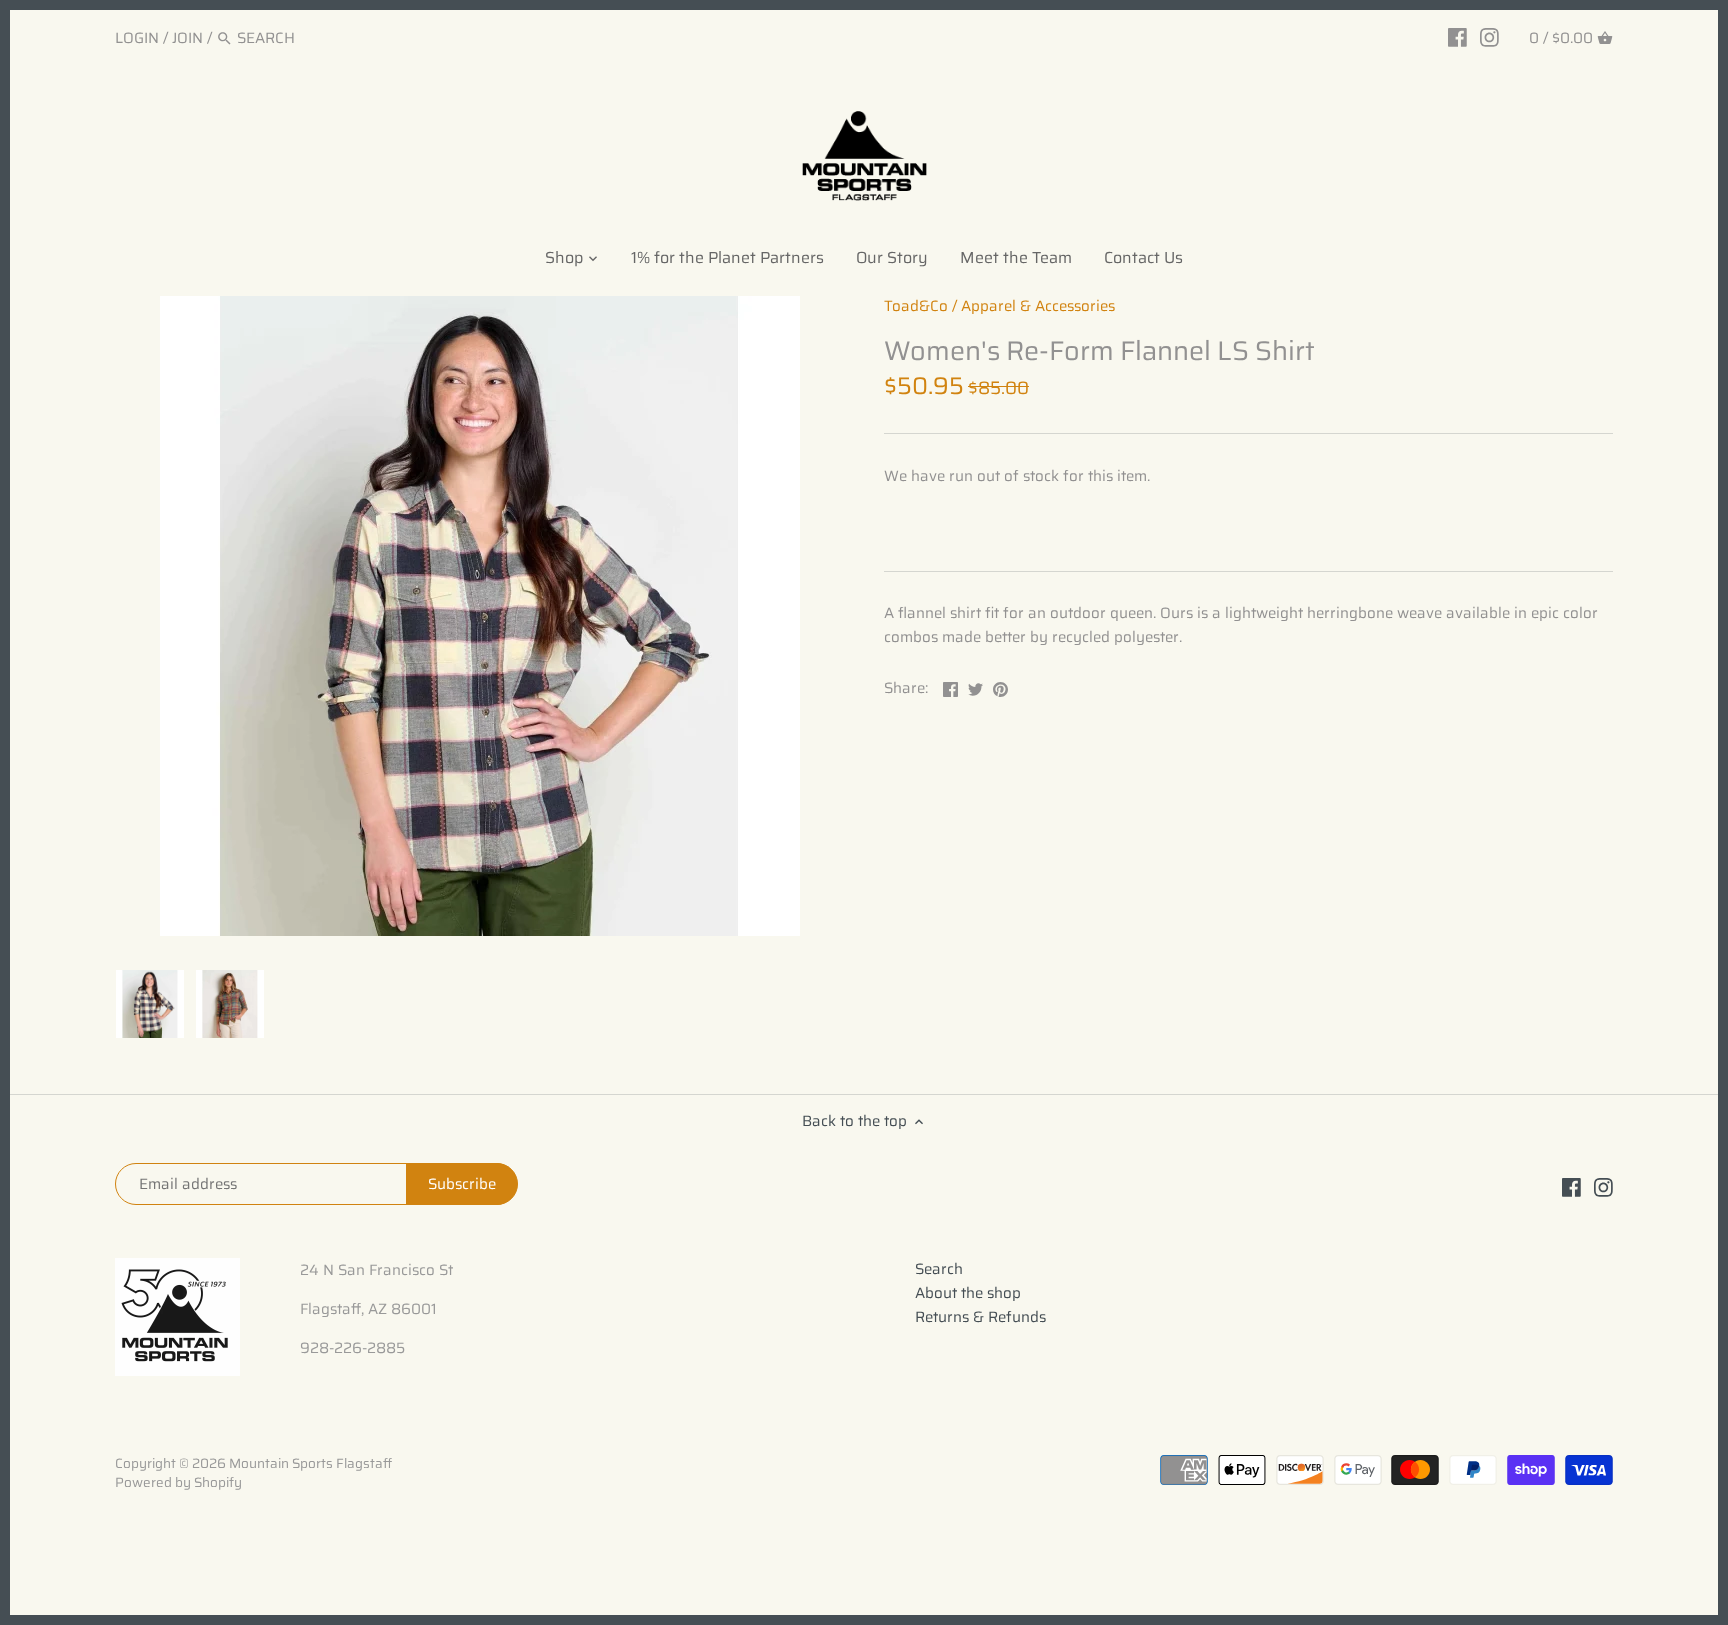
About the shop (968, 1293)
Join (187, 38)
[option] (150, 1004)
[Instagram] (1489, 37)
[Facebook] (1457, 37)
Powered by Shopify (178, 1482)
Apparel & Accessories (1038, 306)
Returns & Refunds (980, 1317)
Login (137, 38)
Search (939, 1269)
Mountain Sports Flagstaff (310, 1463)
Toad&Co (916, 306)
